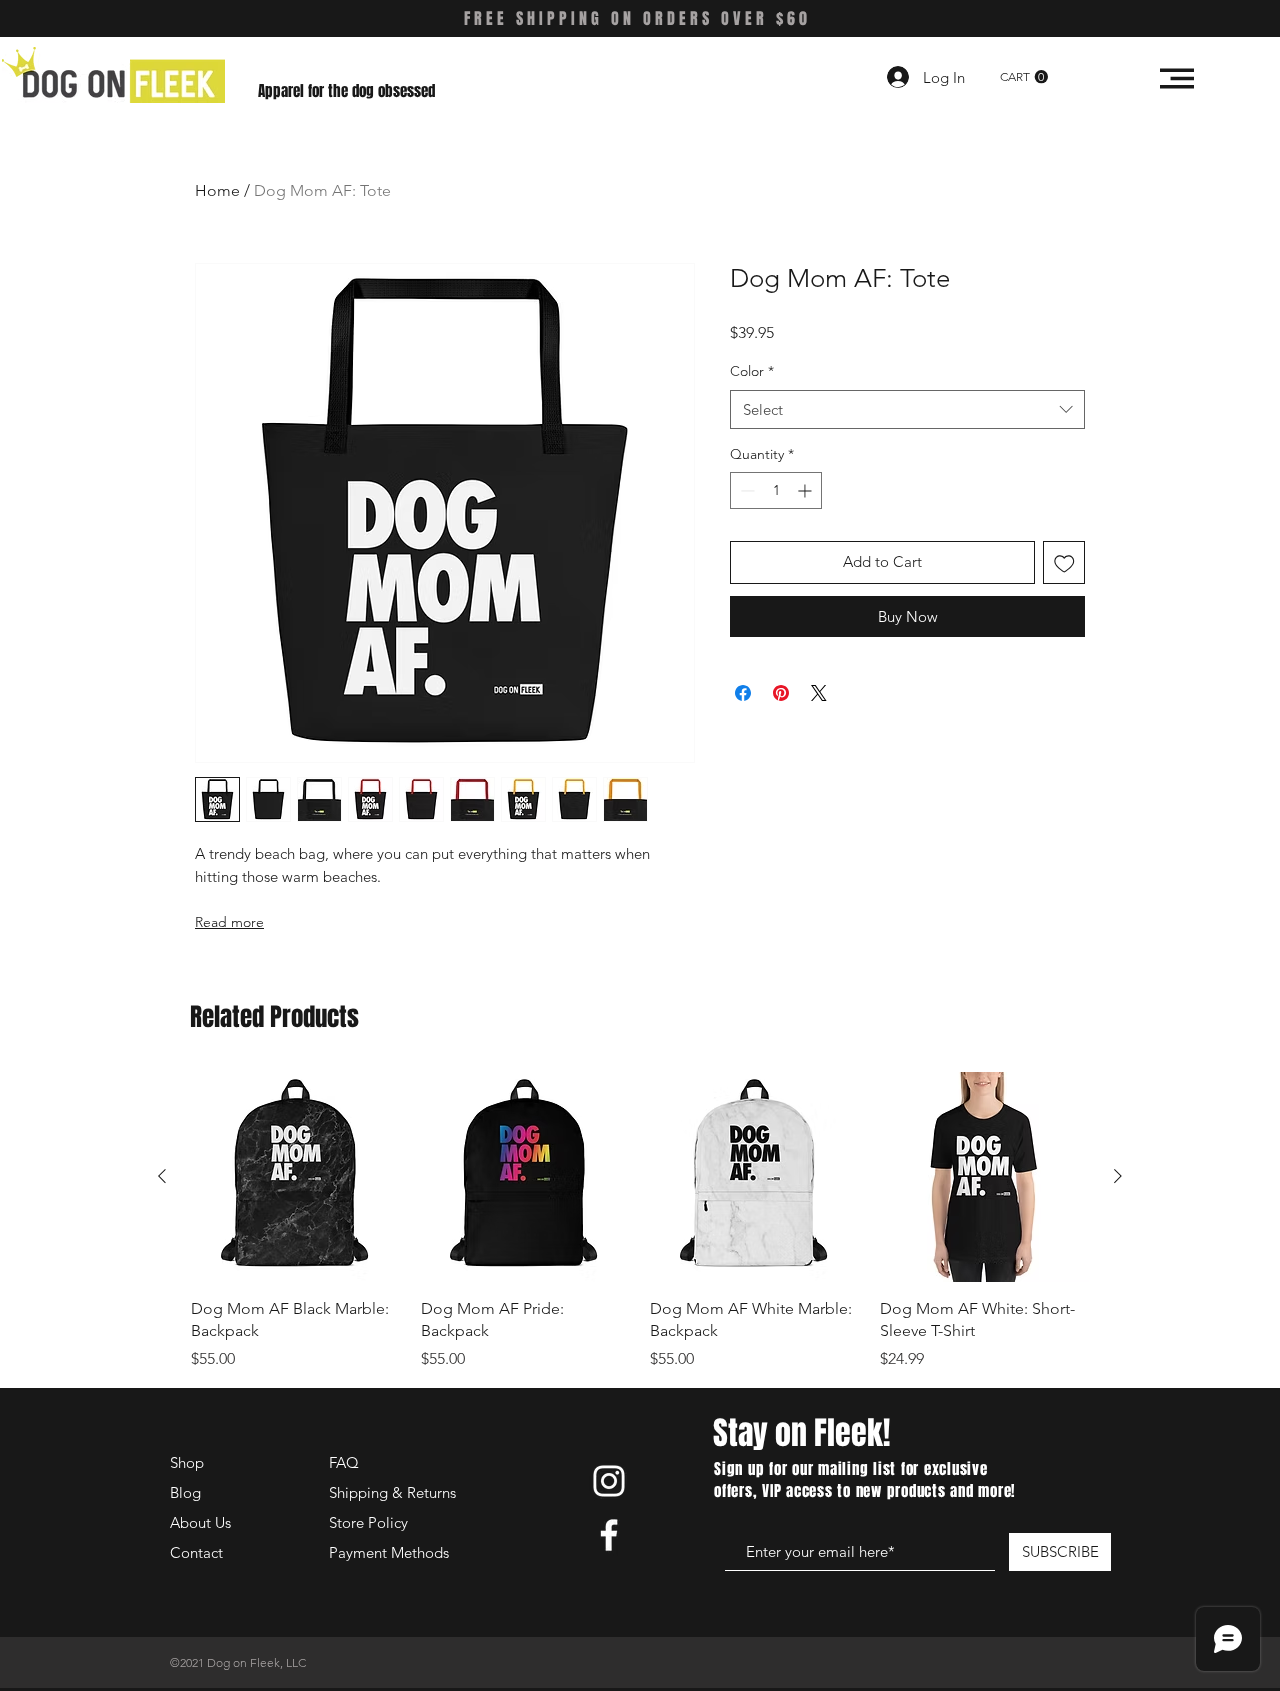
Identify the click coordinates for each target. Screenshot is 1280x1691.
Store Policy (368, 1522)
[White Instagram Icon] (609, 1481)
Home (217, 190)
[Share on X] (819, 693)
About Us (200, 1522)
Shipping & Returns (392, 1492)
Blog (185, 1492)
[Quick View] (296, 1177)
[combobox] (907, 409)
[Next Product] (1118, 1176)
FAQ (344, 1462)
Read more (229, 922)
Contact (196, 1552)
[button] (1024, 77)
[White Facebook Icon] (609, 1535)
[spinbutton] (776, 490)
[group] (640, 1221)
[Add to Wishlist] (1064, 562)
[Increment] (806, 490)
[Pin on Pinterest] (781, 693)
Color (752, 371)
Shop (187, 1462)
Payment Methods (391, 1552)
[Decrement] (745, 490)
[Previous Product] (162, 1176)
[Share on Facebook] (743, 693)
